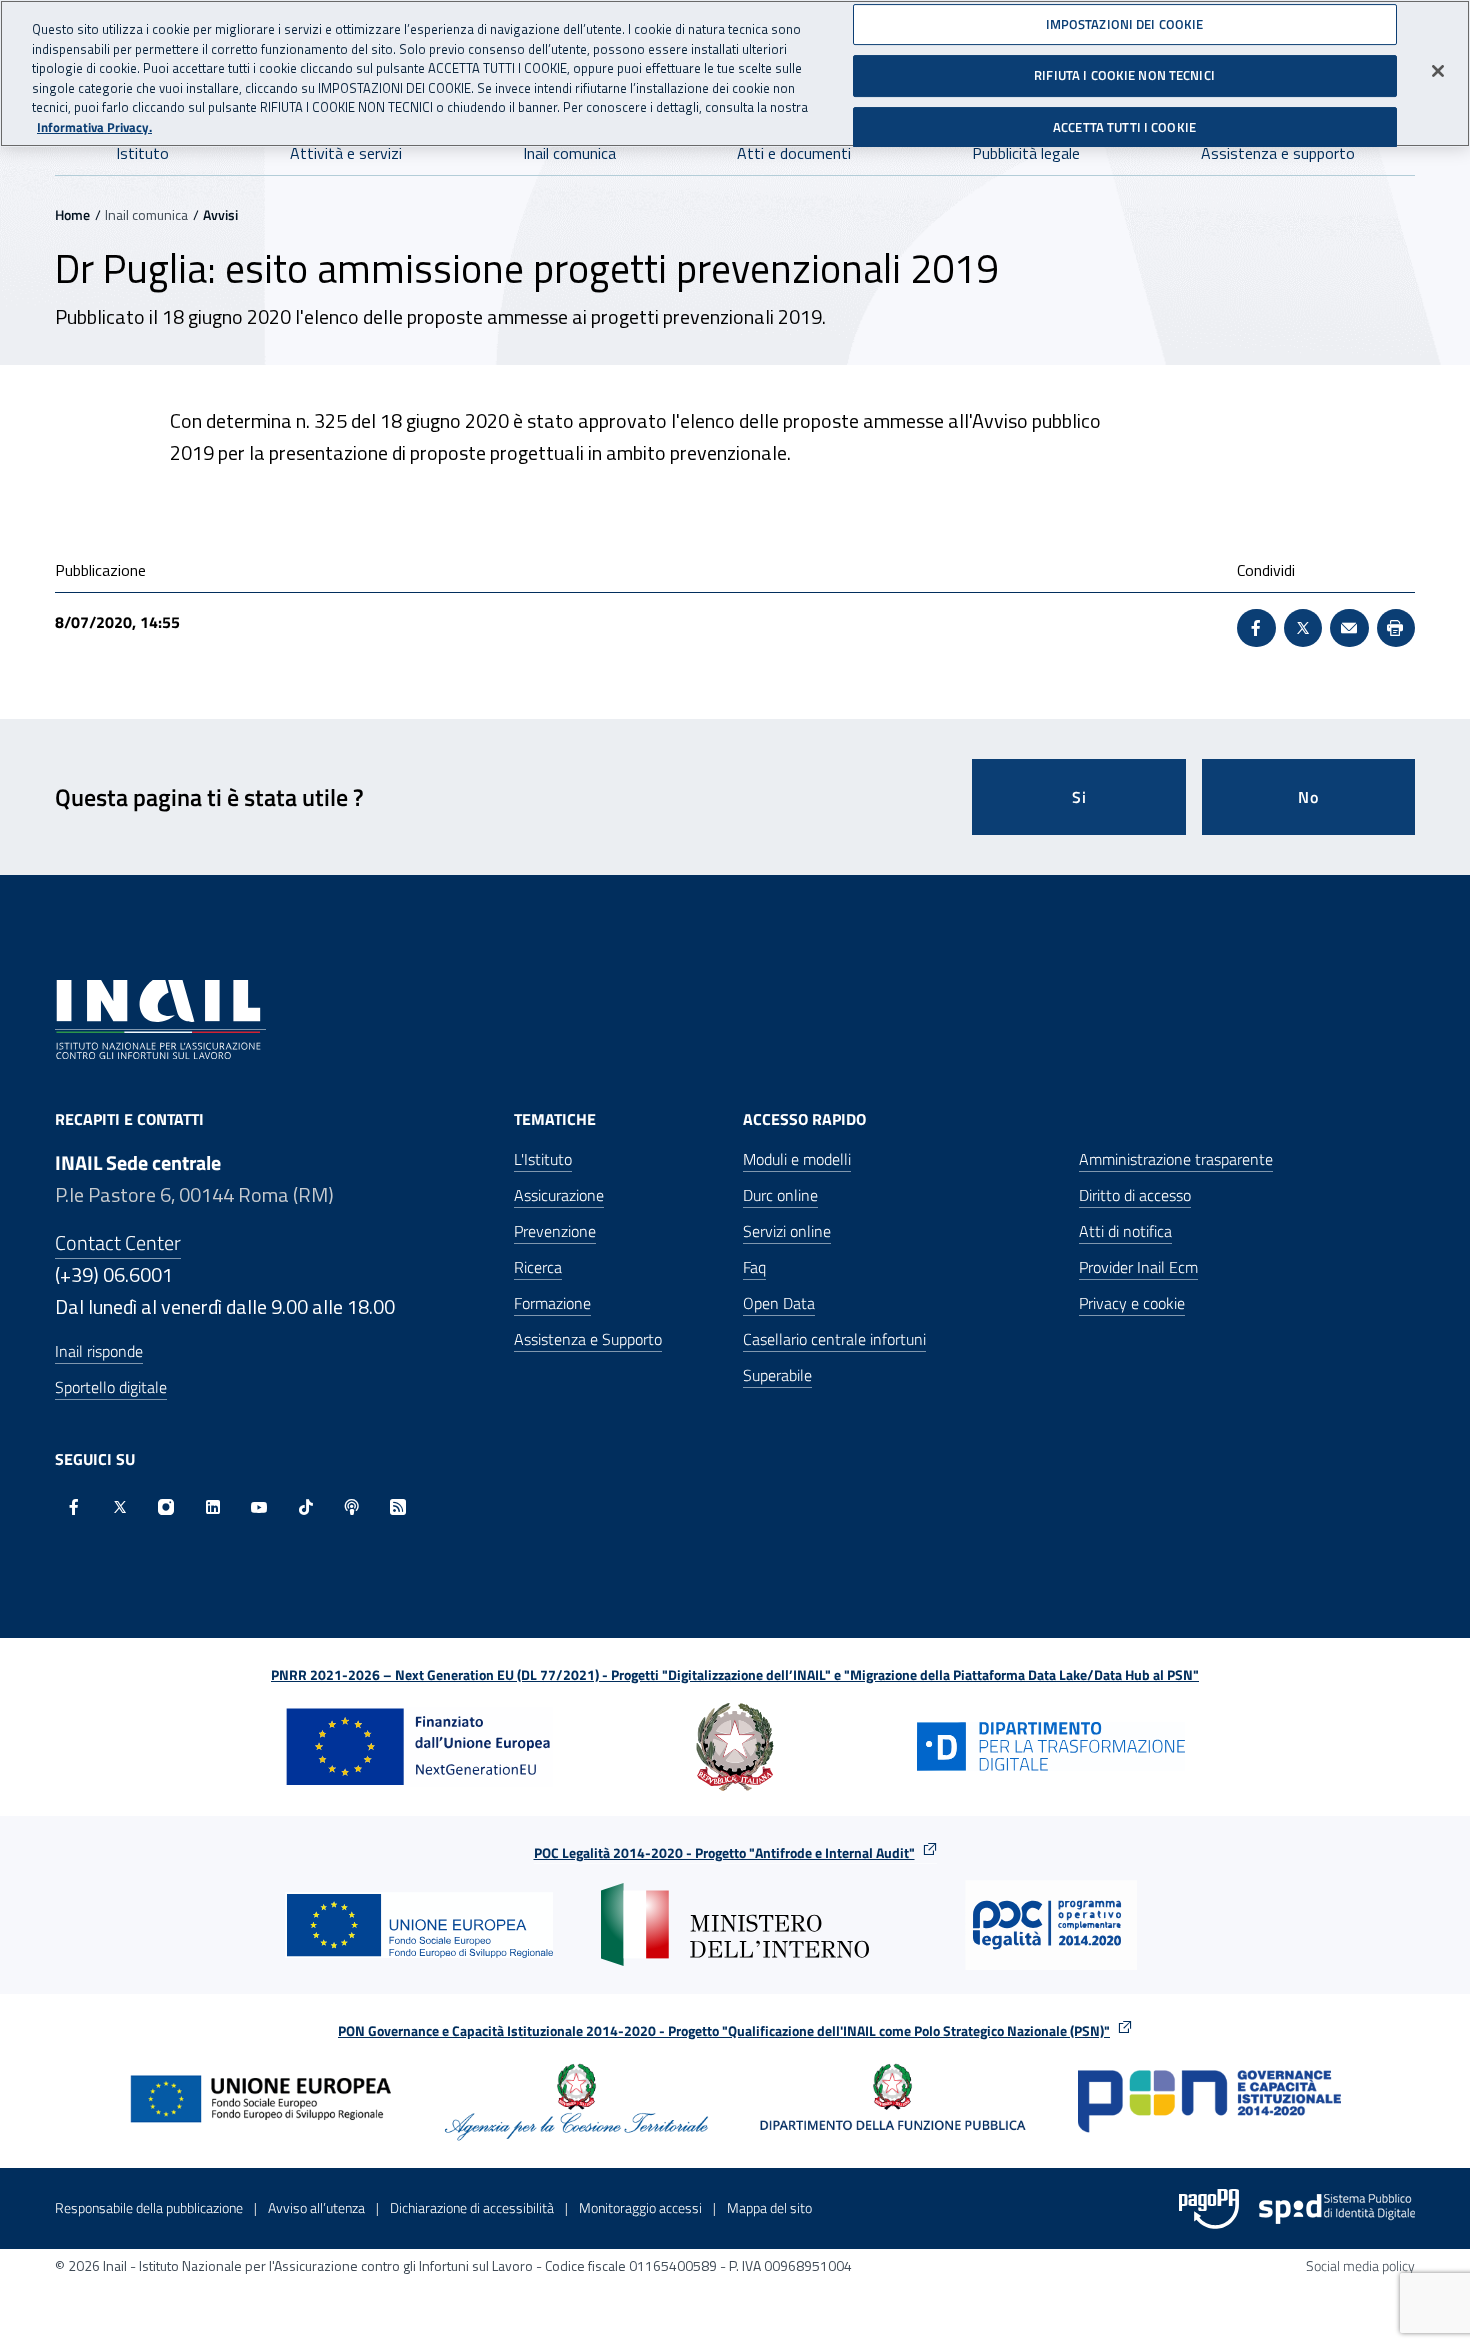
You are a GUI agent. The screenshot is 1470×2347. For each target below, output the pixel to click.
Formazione (552, 1303)
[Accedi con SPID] (1337, 2209)
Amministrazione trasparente (1176, 1159)
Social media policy (1360, 2265)
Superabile (777, 1375)
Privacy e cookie (1132, 1303)
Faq (754, 1267)
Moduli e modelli (797, 1159)
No (1308, 797)
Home (72, 214)
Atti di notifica (1125, 1231)
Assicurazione (559, 1195)
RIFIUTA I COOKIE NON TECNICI (1124, 75)
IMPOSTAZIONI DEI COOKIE (1125, 24)
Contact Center (118, 1242)
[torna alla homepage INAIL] (160, 1017)
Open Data (779, 1303)
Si (1079, 797)
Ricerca (538, 1267)
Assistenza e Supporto (588, 1339)
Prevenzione (555, 1231)
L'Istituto (543, 1159)
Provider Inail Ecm (1138, 1267)
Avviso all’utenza (316, 2207)
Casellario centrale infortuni (834, 1339)
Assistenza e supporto (1278, 153)
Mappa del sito (769, 2207)
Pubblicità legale (1026, 153)
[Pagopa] (1209, 2209)
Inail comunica (569, 153)
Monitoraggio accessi (640, 2207)
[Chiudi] (1438, 71)
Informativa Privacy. (94, 127)
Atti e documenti (794, 153)
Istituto (142, 153)
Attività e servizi (346, 153)
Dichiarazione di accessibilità (472, 2207)
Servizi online (787, 1231)
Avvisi (220, 214)
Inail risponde (99, 1351)
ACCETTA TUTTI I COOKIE (1124, 127)
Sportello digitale (111, 1387)
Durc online (780, 1195)
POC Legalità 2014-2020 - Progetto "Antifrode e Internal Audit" (724, 1852)
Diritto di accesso (1135, 1195)
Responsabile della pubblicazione (149, 2207)
